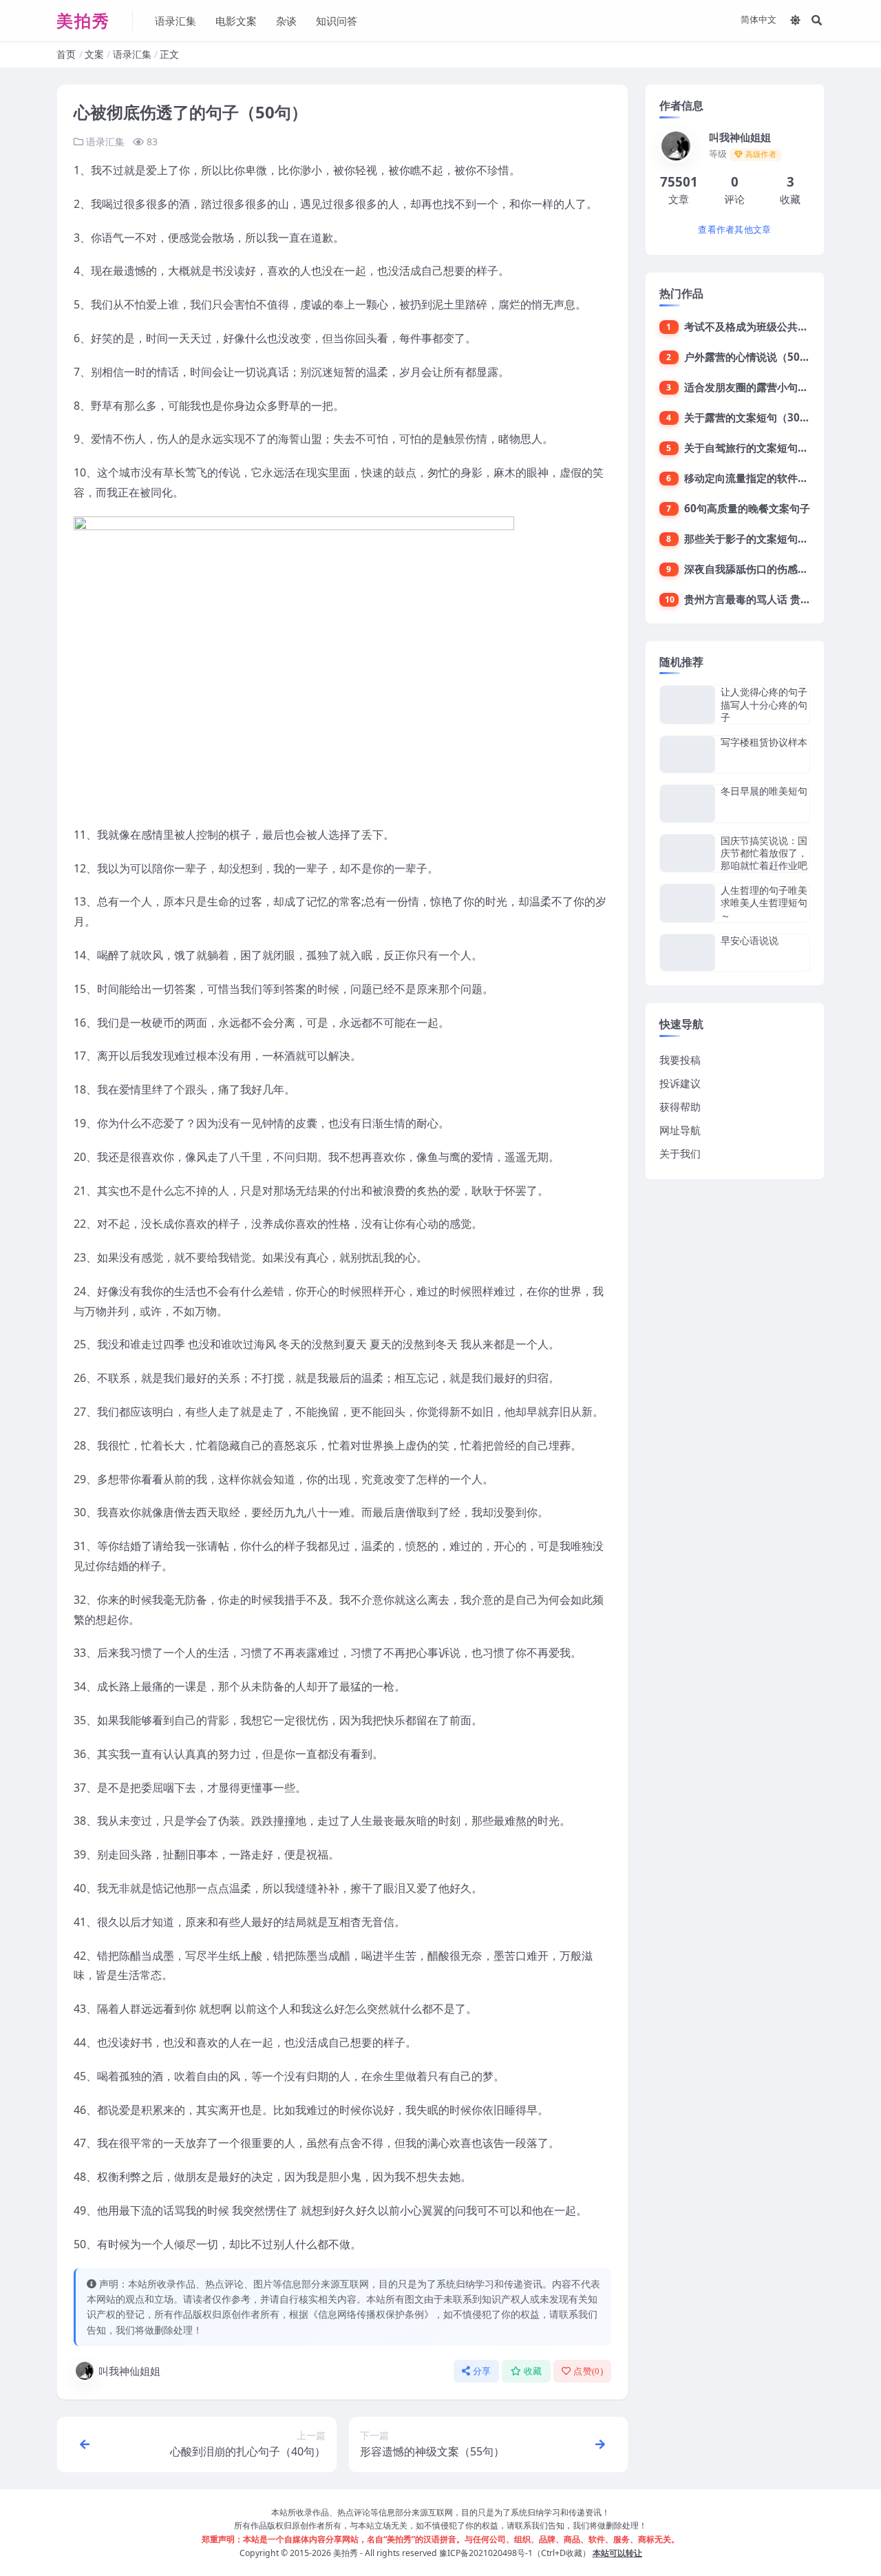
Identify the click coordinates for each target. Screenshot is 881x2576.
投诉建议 (680, 1083)
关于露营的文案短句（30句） (752, 417)
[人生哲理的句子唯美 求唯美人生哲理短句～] (688, 903)
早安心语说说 (750, 940)
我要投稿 (680, 1060)
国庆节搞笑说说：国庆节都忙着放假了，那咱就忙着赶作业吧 (764, 853)
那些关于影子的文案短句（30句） (763, 538)
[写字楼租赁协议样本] (688, 754)
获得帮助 (680, 1107)
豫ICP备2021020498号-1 (486, 2553)
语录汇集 (176, 21)
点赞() (588, 2371)
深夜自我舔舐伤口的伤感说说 (751, 569)
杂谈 (286, 21)
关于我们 (680, 1153)
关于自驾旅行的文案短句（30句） (763, 448)
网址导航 (680, 1130)
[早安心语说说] (688, 953)
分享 (482, 2371)
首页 (66, 54)
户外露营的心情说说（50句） (752, 357)
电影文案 (236, 21)
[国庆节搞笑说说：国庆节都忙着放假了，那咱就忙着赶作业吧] (688, 854)
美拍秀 (346, 2553)
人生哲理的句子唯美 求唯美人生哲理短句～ (764, 902)
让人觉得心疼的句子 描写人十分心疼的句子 (764, 704)
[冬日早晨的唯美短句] (688, 803)
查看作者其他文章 (734, 230)
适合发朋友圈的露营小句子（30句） (768, 387)
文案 (94, 54)
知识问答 (337, 21)
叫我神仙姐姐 (129, 2371)
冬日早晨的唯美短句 (764, 791)
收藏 (533, 2371)
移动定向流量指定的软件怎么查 (756, 478)
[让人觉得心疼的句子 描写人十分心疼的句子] (688, 705)
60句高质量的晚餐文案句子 (747, 508)
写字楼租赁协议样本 (764, 742)
